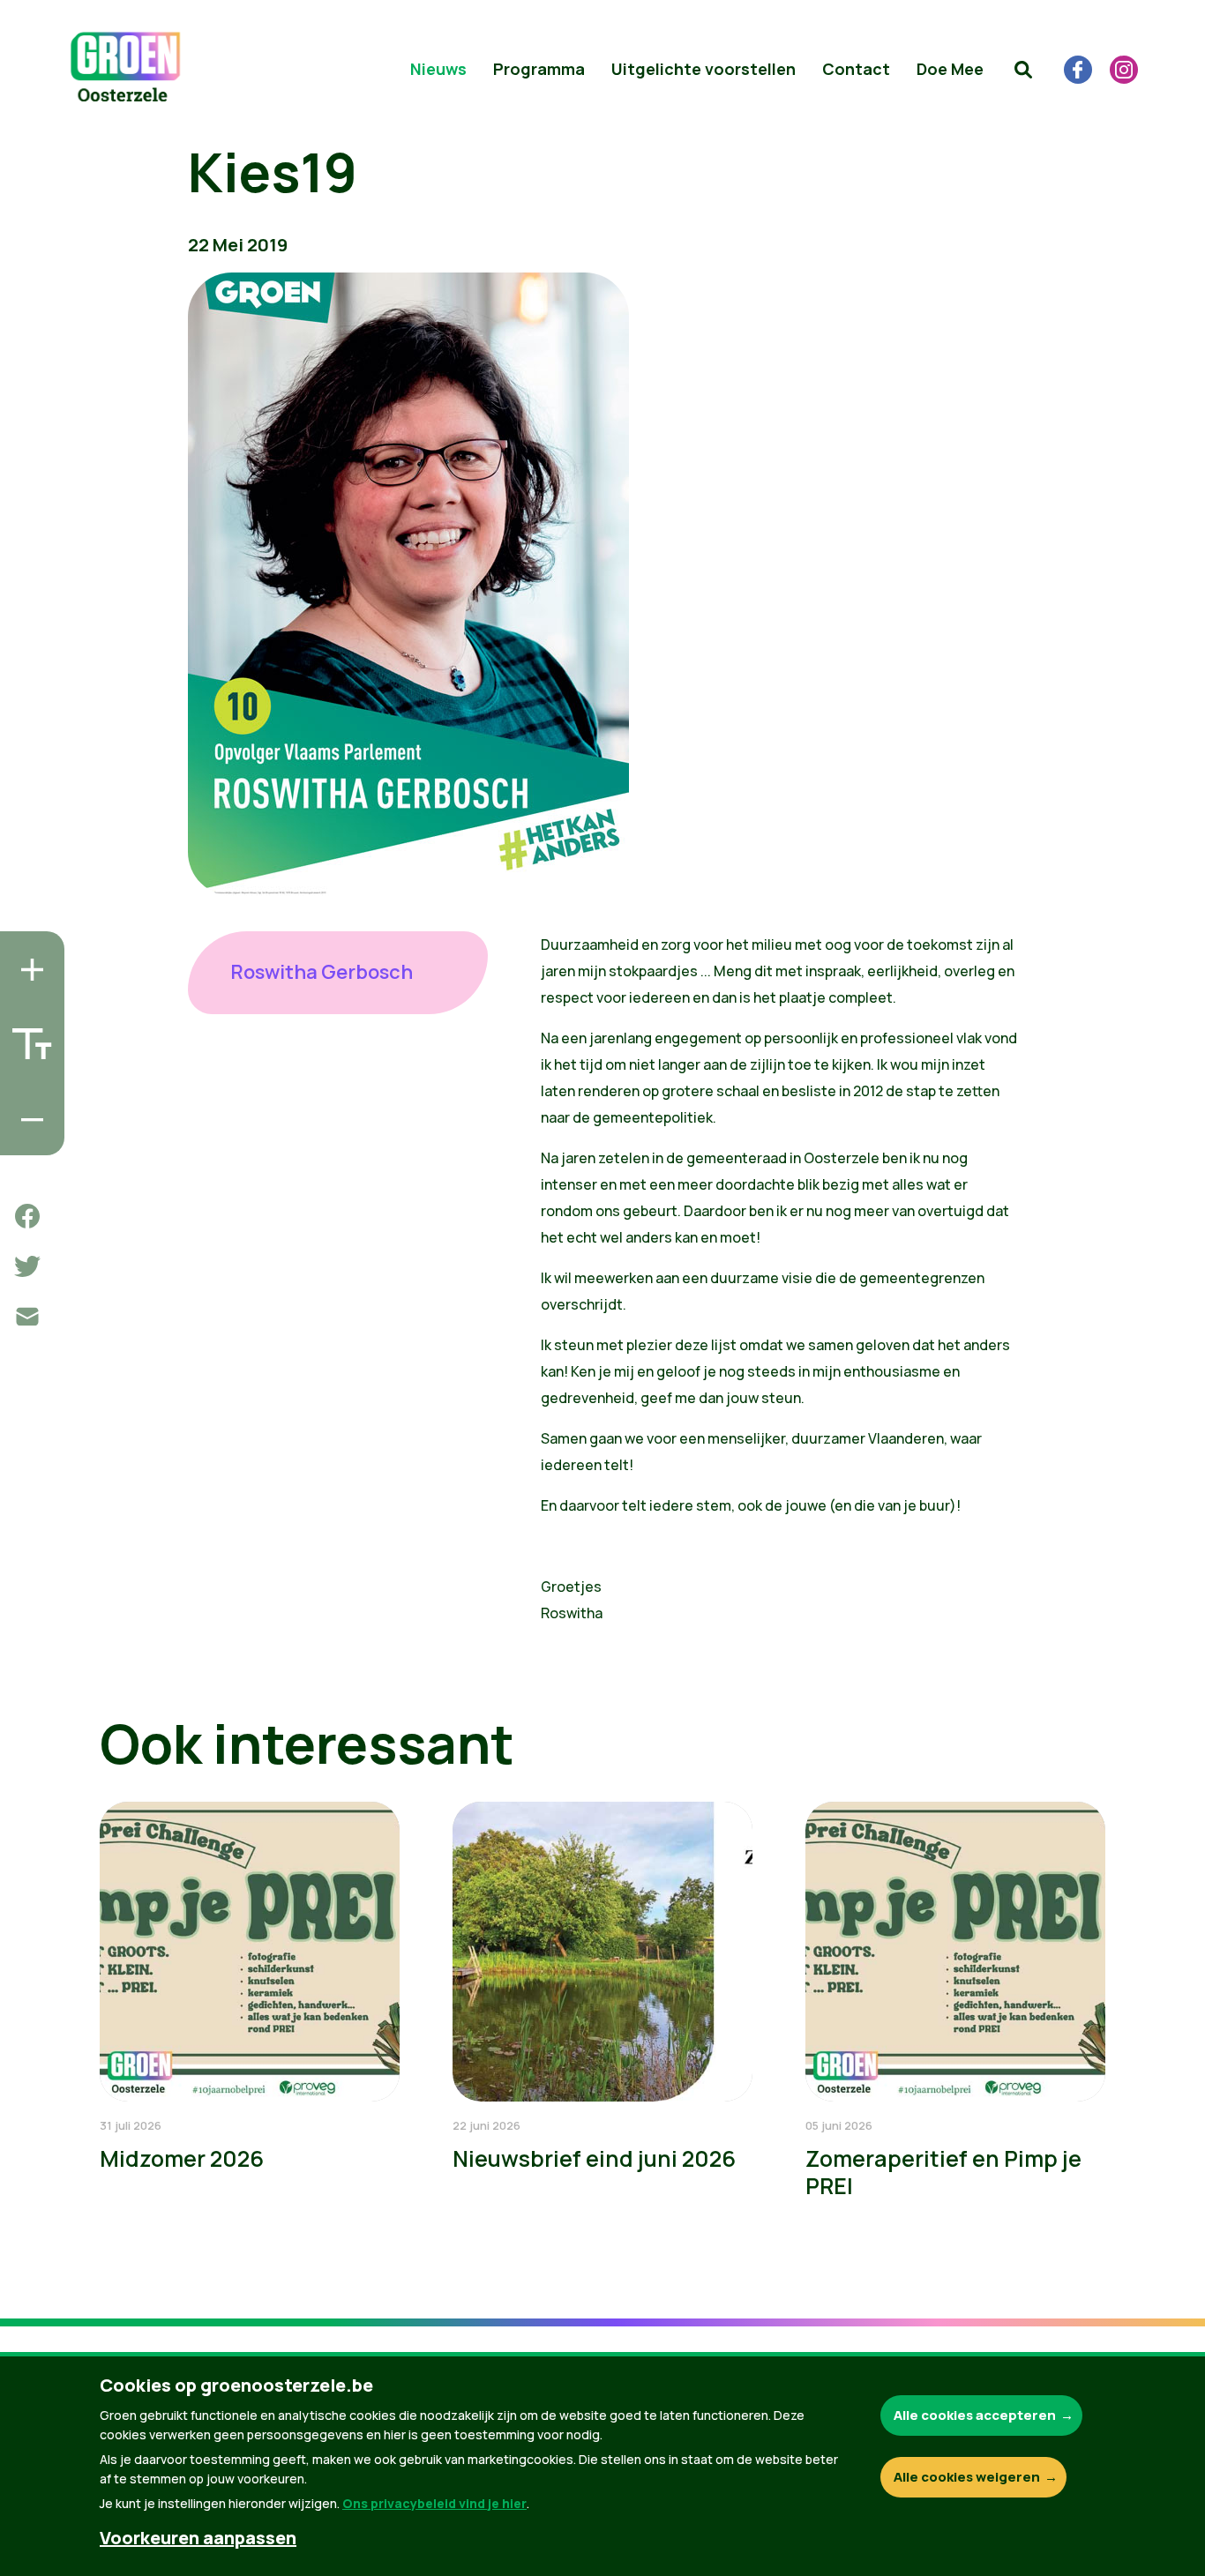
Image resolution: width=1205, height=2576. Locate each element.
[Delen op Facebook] (27, 1216)
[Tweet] (27, 1266)
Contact (856, 69)
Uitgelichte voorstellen (704, 69)
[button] (1023, 70)
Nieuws (438, 69)
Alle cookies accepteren (975, 2415)
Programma (539, 69)
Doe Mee (950, 69)
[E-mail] (27, 1317)
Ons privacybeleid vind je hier (434, 2503)
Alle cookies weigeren (967, 2477)
